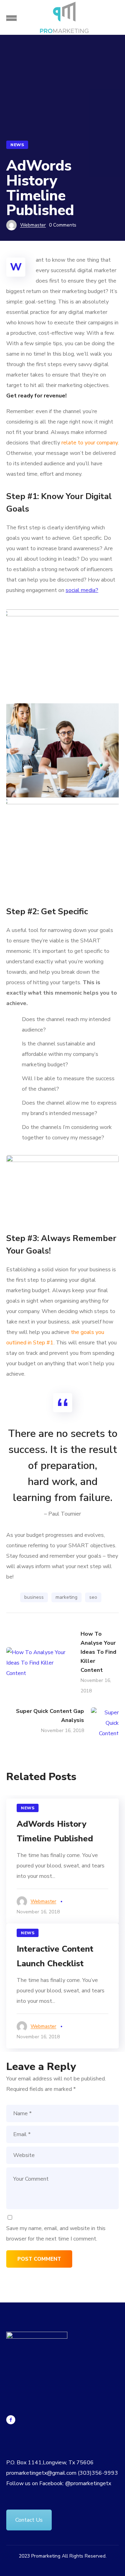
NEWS (17, 145)
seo (93, 1597)
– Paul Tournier (62, 1514)
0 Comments (63, 225)
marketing (66, 1597)
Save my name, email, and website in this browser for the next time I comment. (56, 2234)
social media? (82, 590)
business (34, 1597)
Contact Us (29, 2520)
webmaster (33, 225)
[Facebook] (11, 2420)
